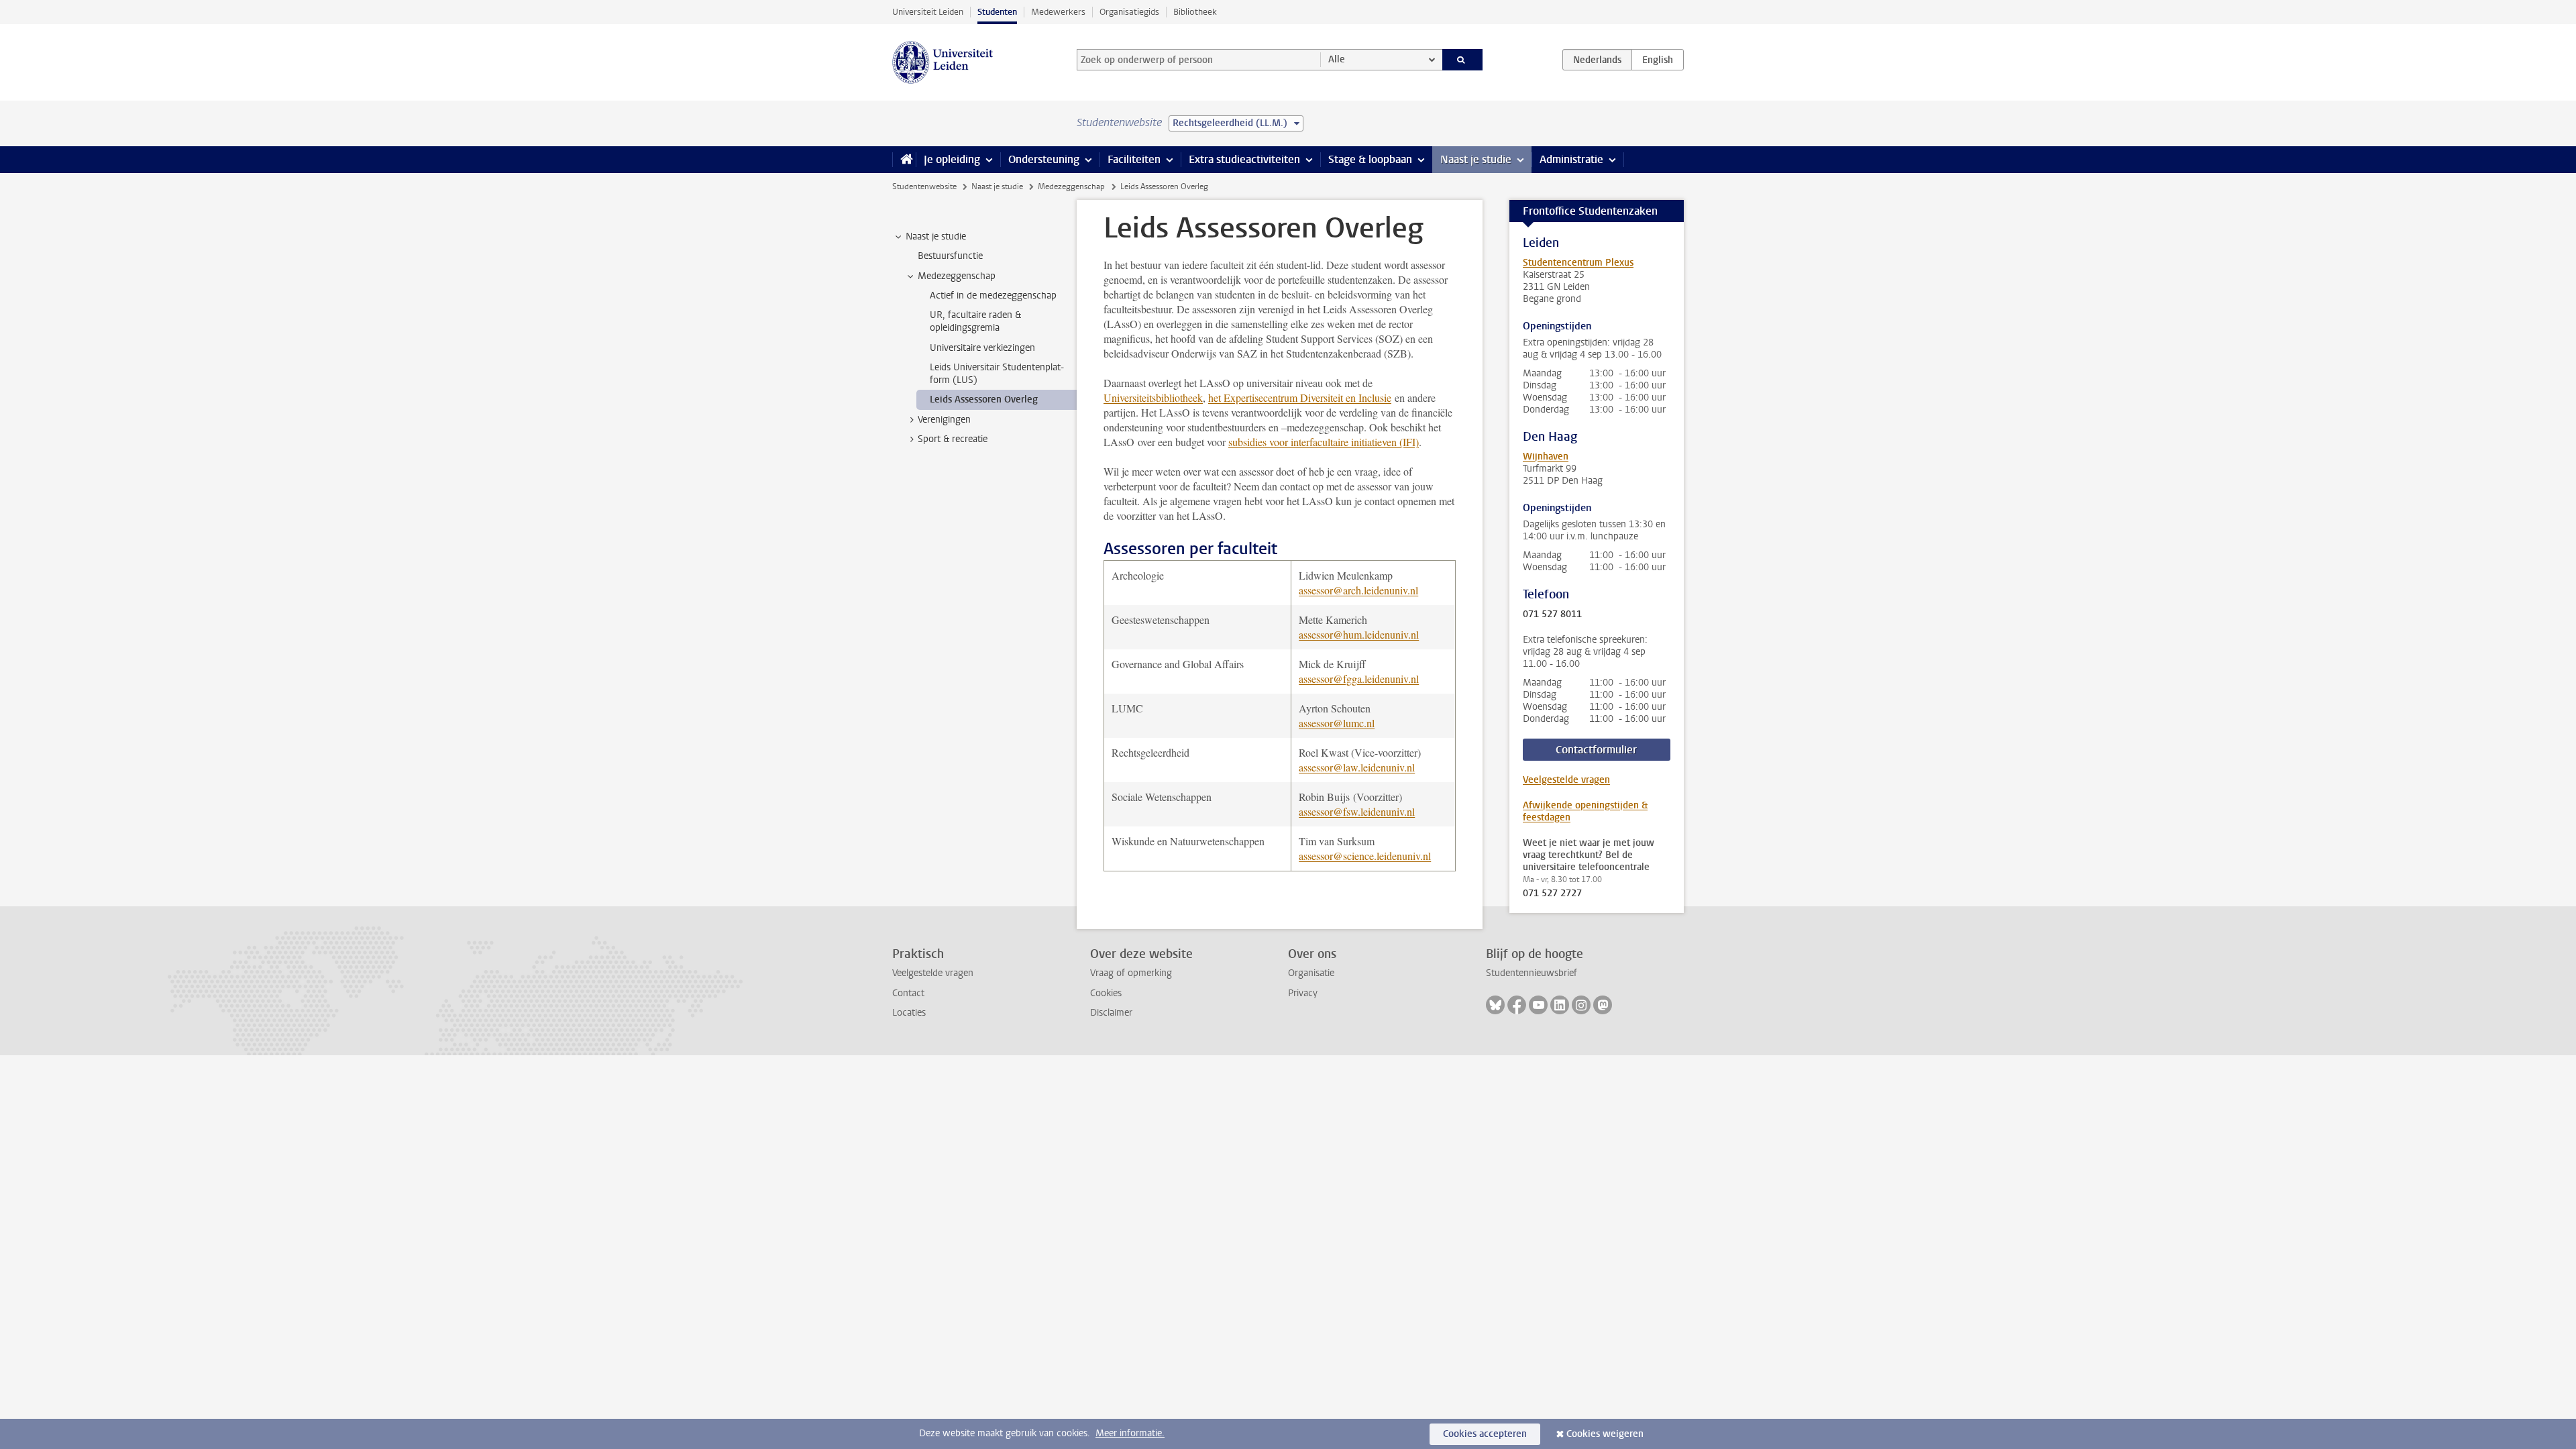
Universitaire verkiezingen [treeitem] (982, 348)
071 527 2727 (1552, 894)
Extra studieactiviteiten (1244, 159)
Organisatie (1311, 973)
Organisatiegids (1129, 12)
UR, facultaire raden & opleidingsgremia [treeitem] (975, 321)
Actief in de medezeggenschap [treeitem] (993, 296)
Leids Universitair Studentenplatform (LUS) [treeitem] (997, 374)
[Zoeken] (1463, 60)
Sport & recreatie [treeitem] (953, 439)
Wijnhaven (1546, 457)
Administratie (1571, 159)
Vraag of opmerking (1131, 973)
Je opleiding (952, 159)
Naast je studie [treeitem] (936, 236)
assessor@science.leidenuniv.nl (1365, 856)
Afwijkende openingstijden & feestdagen (1585, 811)
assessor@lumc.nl (1337, 723)
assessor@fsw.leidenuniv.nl (1357, 811)
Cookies (1106, 993)
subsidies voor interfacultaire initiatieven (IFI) (1324, 442)
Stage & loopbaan (1370, 159)
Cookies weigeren (1605, 1434)
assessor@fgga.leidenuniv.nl (1359, 679)
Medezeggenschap (1071, 186)
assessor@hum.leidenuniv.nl (1359, 634)
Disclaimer (1111, 1013)
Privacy (1303, 993)
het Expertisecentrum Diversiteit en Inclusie (1300, 397)
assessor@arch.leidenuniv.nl (1358, 590)
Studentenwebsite (924, 186)
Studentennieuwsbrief (1532, 973)
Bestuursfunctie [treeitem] (950, 256)
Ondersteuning (1044, 159)
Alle (1337, 59)
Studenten (997, 12)
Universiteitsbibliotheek (1153, 397)
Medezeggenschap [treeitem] (957, 276)
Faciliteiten (1134, 159)
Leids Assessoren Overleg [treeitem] (984, 399)
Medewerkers (1058, 12)
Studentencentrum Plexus (1578, 263)
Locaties (909, 1013)
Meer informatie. (1130, 1433)
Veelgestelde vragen (1566, 780)
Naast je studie (1476, 159)
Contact (908, 993)
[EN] (1658, 60)
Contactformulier (1596, 750)
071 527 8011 (1552, 614)
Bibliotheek (1195, 12)
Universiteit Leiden (928, 12)
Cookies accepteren (1485, 1434)
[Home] (904, 160)
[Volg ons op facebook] (1517, 1005)
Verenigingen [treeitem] (944, 420)
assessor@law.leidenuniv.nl (1357, 767)
